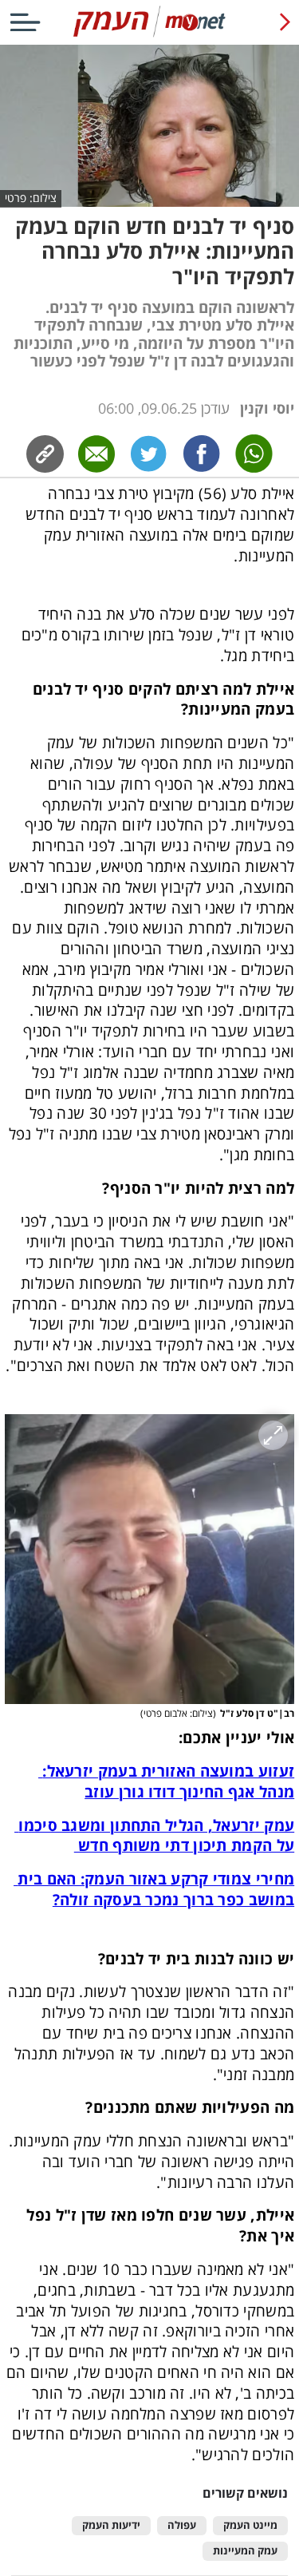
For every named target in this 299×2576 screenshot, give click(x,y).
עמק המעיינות (245, 2551)
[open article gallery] (149, 1559)
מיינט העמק (250, 2525)
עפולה (182, 2525)
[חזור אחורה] (285, 22)
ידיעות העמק (111, 2525)
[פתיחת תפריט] (25, 22)
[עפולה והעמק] (149, 34)
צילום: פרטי (31, 198)
